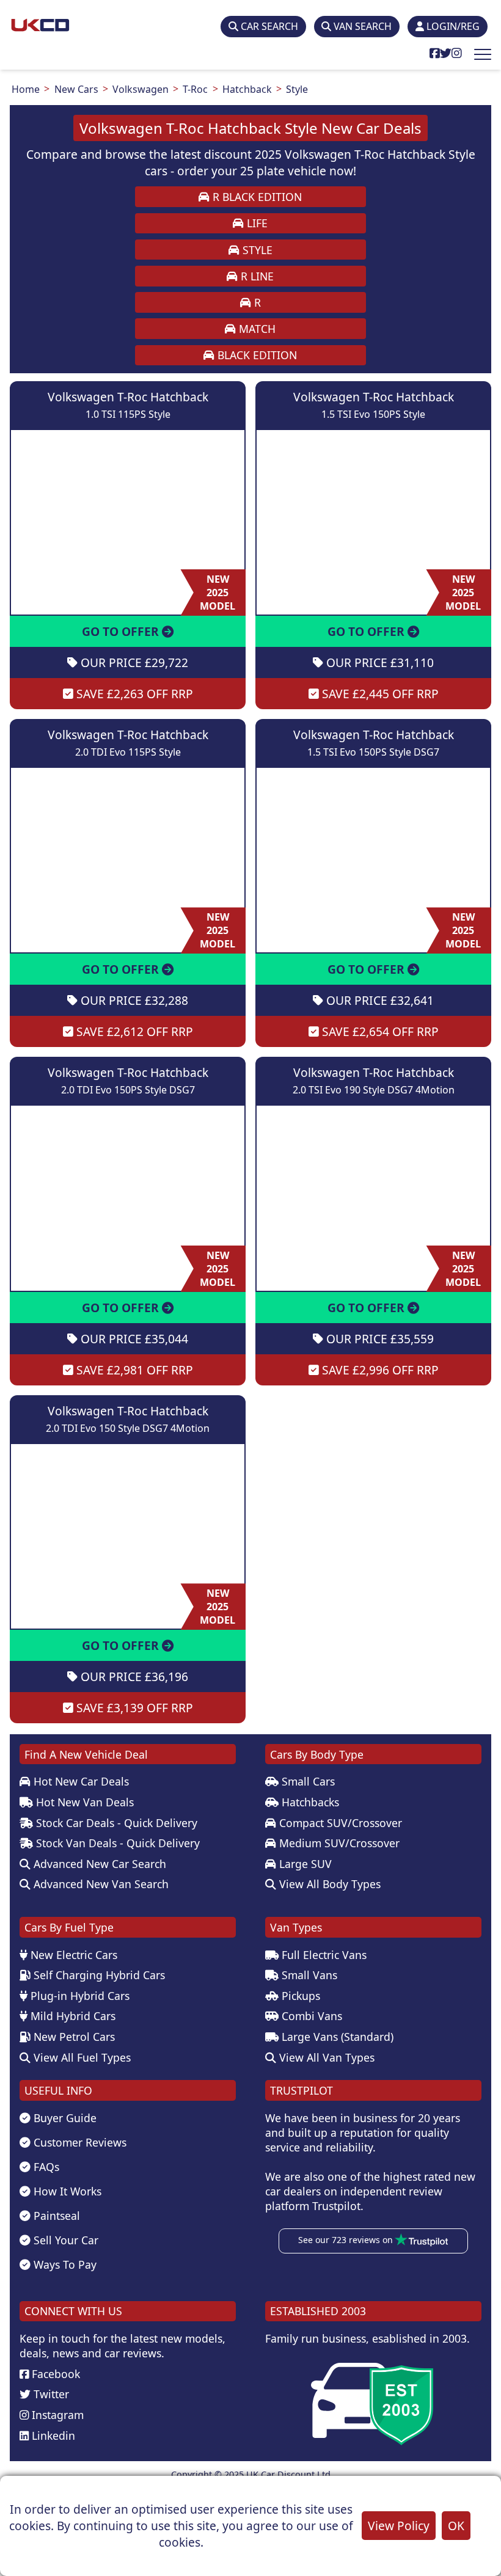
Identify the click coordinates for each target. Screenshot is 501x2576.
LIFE (256, 223)
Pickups (299, 1996)
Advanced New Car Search (98, 1864)
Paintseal (55, 2216)
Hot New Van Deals (83, 1802)
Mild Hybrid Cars (71, 2016)
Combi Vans (310, 2016)
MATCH (256, 329)
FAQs (45, 2167)
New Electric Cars (72, 1955)
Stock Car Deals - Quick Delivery (115, 1823)
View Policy (399, 2526)
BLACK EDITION (256, 355)
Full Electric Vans (323, 1955)
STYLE (256, 250)
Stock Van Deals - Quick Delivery (116, 1843)
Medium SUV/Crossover (338, 1843)
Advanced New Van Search (100, 1884)
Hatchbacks (309, 1802)
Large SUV (304, 1864)
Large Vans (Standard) (336, 2037)
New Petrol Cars (73, 2037)
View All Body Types (328, 1884)
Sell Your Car (64, 2240)
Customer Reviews (79, 2142)
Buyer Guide (64, 2118)
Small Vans (308, 1975)
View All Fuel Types (81, 2057)
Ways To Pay (64, 2264)
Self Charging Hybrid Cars (98, 1975)
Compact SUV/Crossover (339, 1823)
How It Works (66, 2191)
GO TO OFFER (122, 631)
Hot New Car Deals (80, 1781)
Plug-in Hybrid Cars (79, 1996)
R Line (256, 276)
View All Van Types (325, 2057)
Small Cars (307, 1781)
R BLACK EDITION (256, 197)
